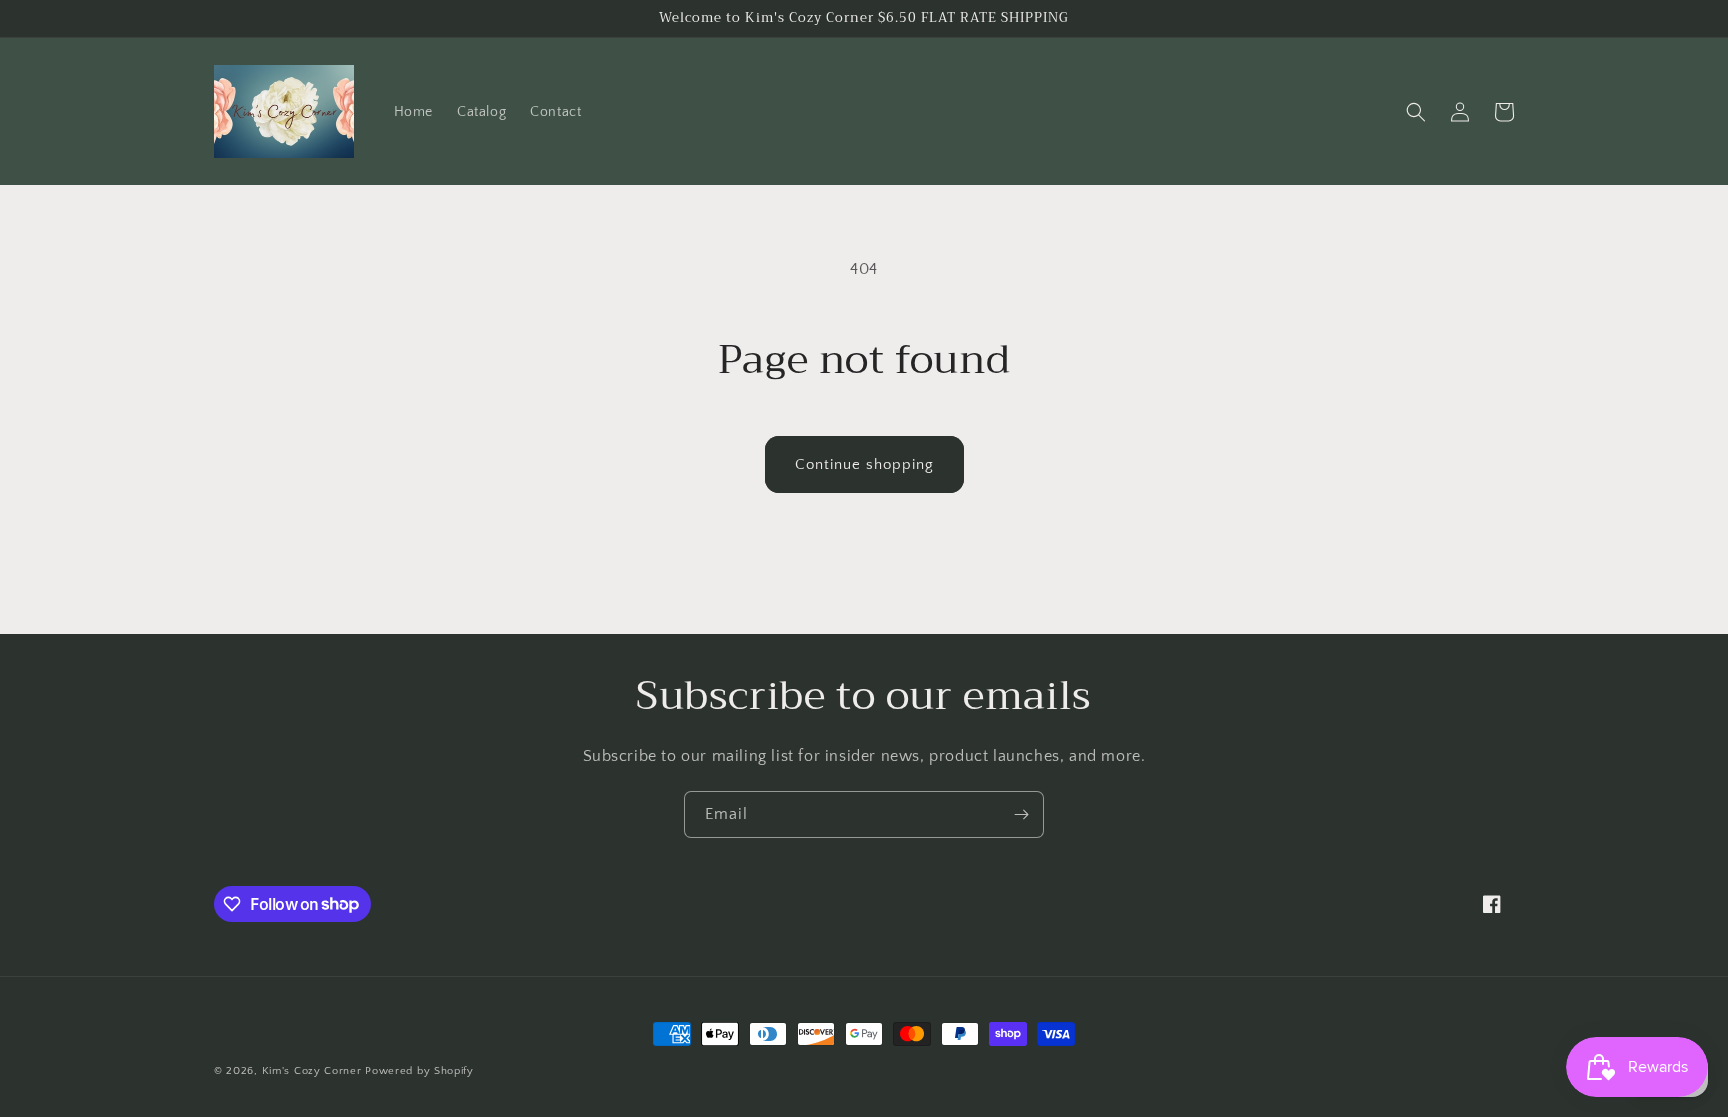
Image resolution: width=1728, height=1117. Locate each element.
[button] (1416, 112)
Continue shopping (864, 464)
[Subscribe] (1021, 814)
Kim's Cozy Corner (312, 1071)
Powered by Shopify (419, 1071)
